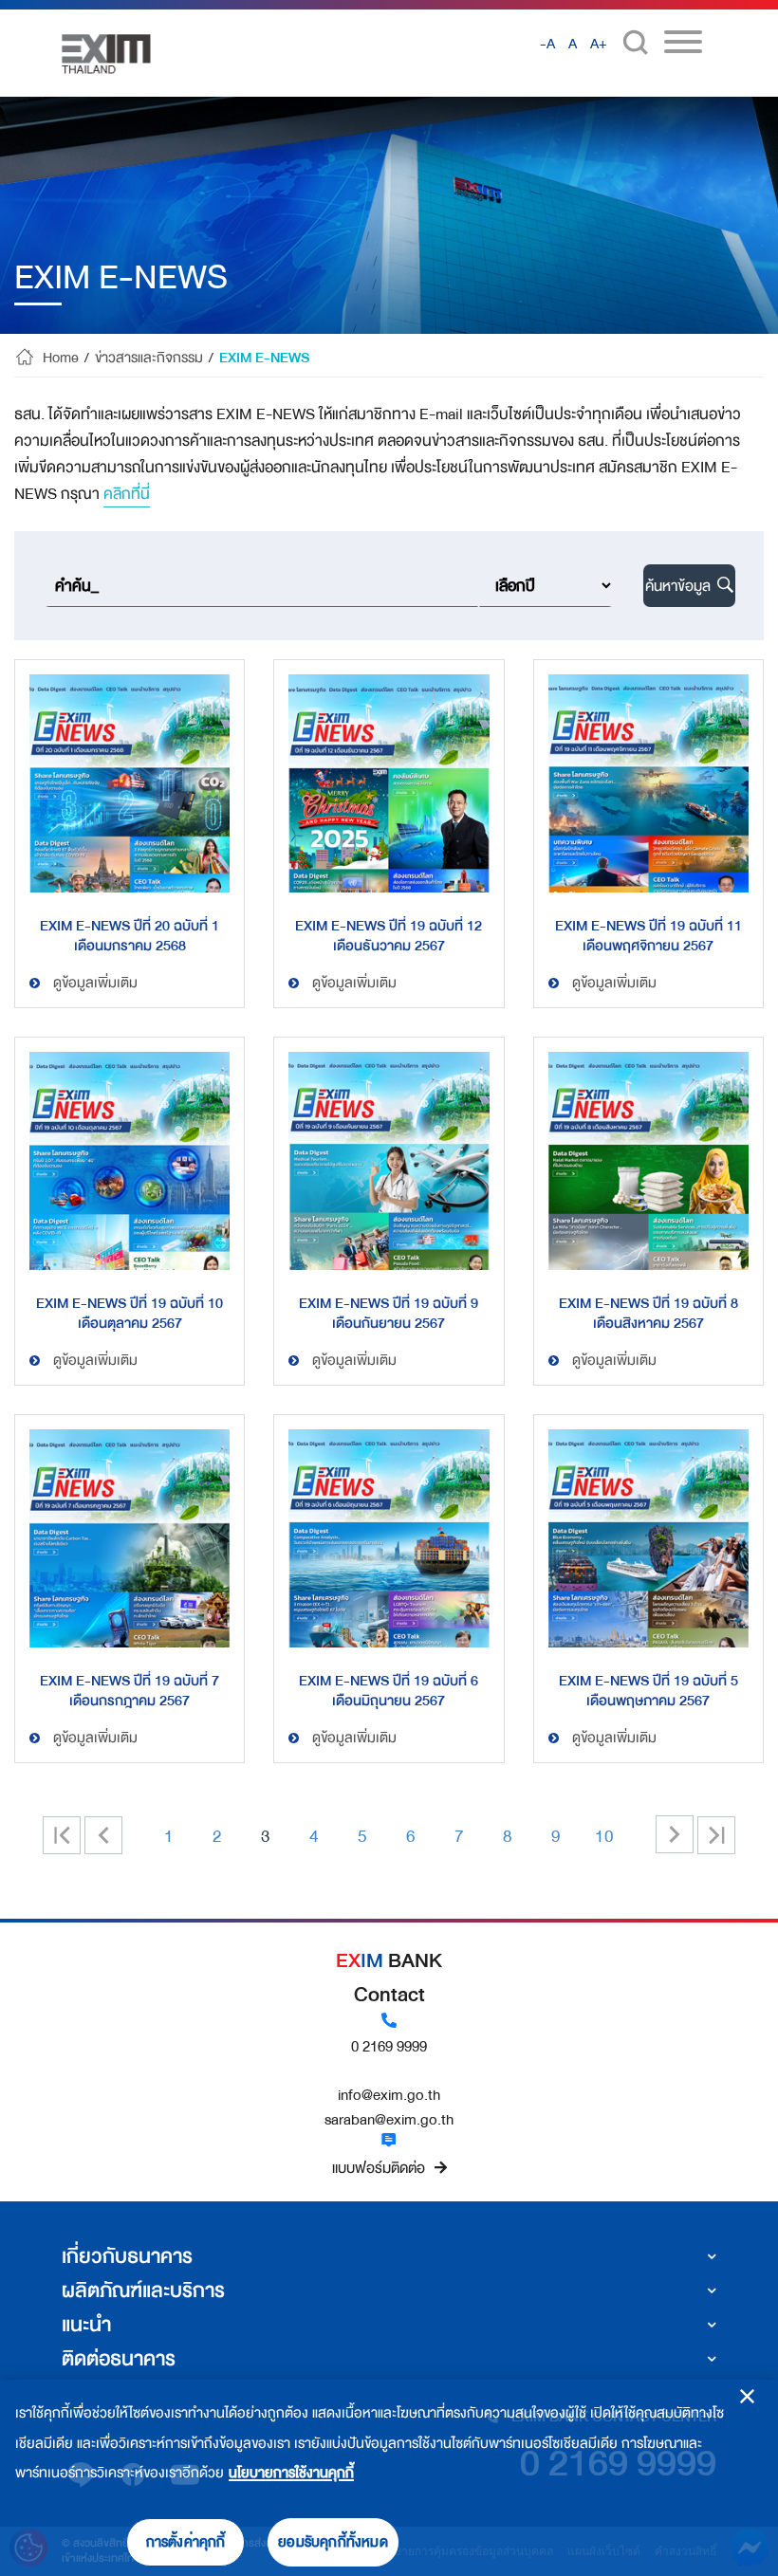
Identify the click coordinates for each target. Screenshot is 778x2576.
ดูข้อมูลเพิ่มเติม (95, 983)
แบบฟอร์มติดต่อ (379, 2168)
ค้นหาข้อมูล (680, 586)
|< (70, 1837)
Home (61, 359)
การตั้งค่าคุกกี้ (186, 2542)
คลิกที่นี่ (127, 494)
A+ (599, 44)
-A (547, 44)
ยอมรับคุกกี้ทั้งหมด (333, 2542)
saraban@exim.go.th (389, 2120)
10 (604, 1836)
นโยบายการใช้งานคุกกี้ (291, 2473)
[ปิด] (747, 2396)
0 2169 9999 (389, 2047)
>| (716, 1835)
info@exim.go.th (389, 2095)
